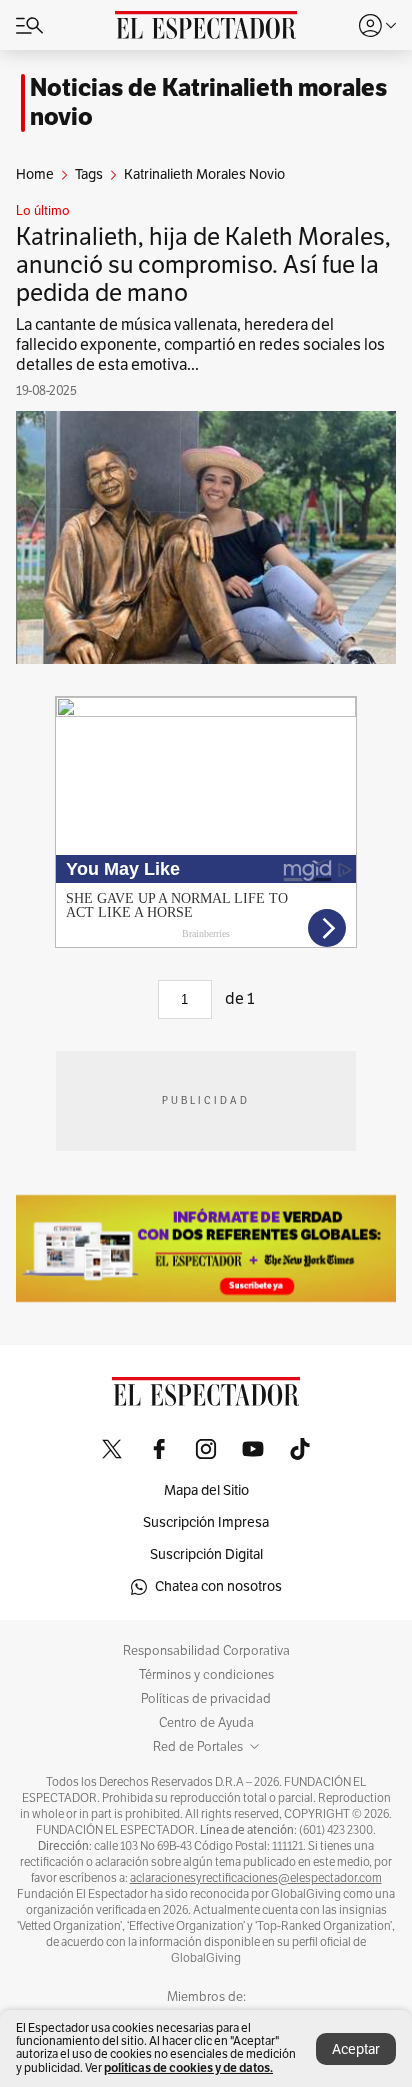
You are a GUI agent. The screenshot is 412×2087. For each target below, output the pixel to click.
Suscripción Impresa (206, 1522)
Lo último (43, 211)
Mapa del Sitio (206, 1490)
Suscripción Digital (206, 1554)
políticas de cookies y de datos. (188, 2067)
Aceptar (356, 2049)
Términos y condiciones (206, 1675)
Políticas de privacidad (206, 1699)
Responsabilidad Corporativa (206, 1651)
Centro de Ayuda (206, 1723)
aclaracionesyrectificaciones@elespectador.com (256, 1878)
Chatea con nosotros (218, 1586)
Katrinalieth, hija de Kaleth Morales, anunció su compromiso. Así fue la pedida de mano (203, 265)
